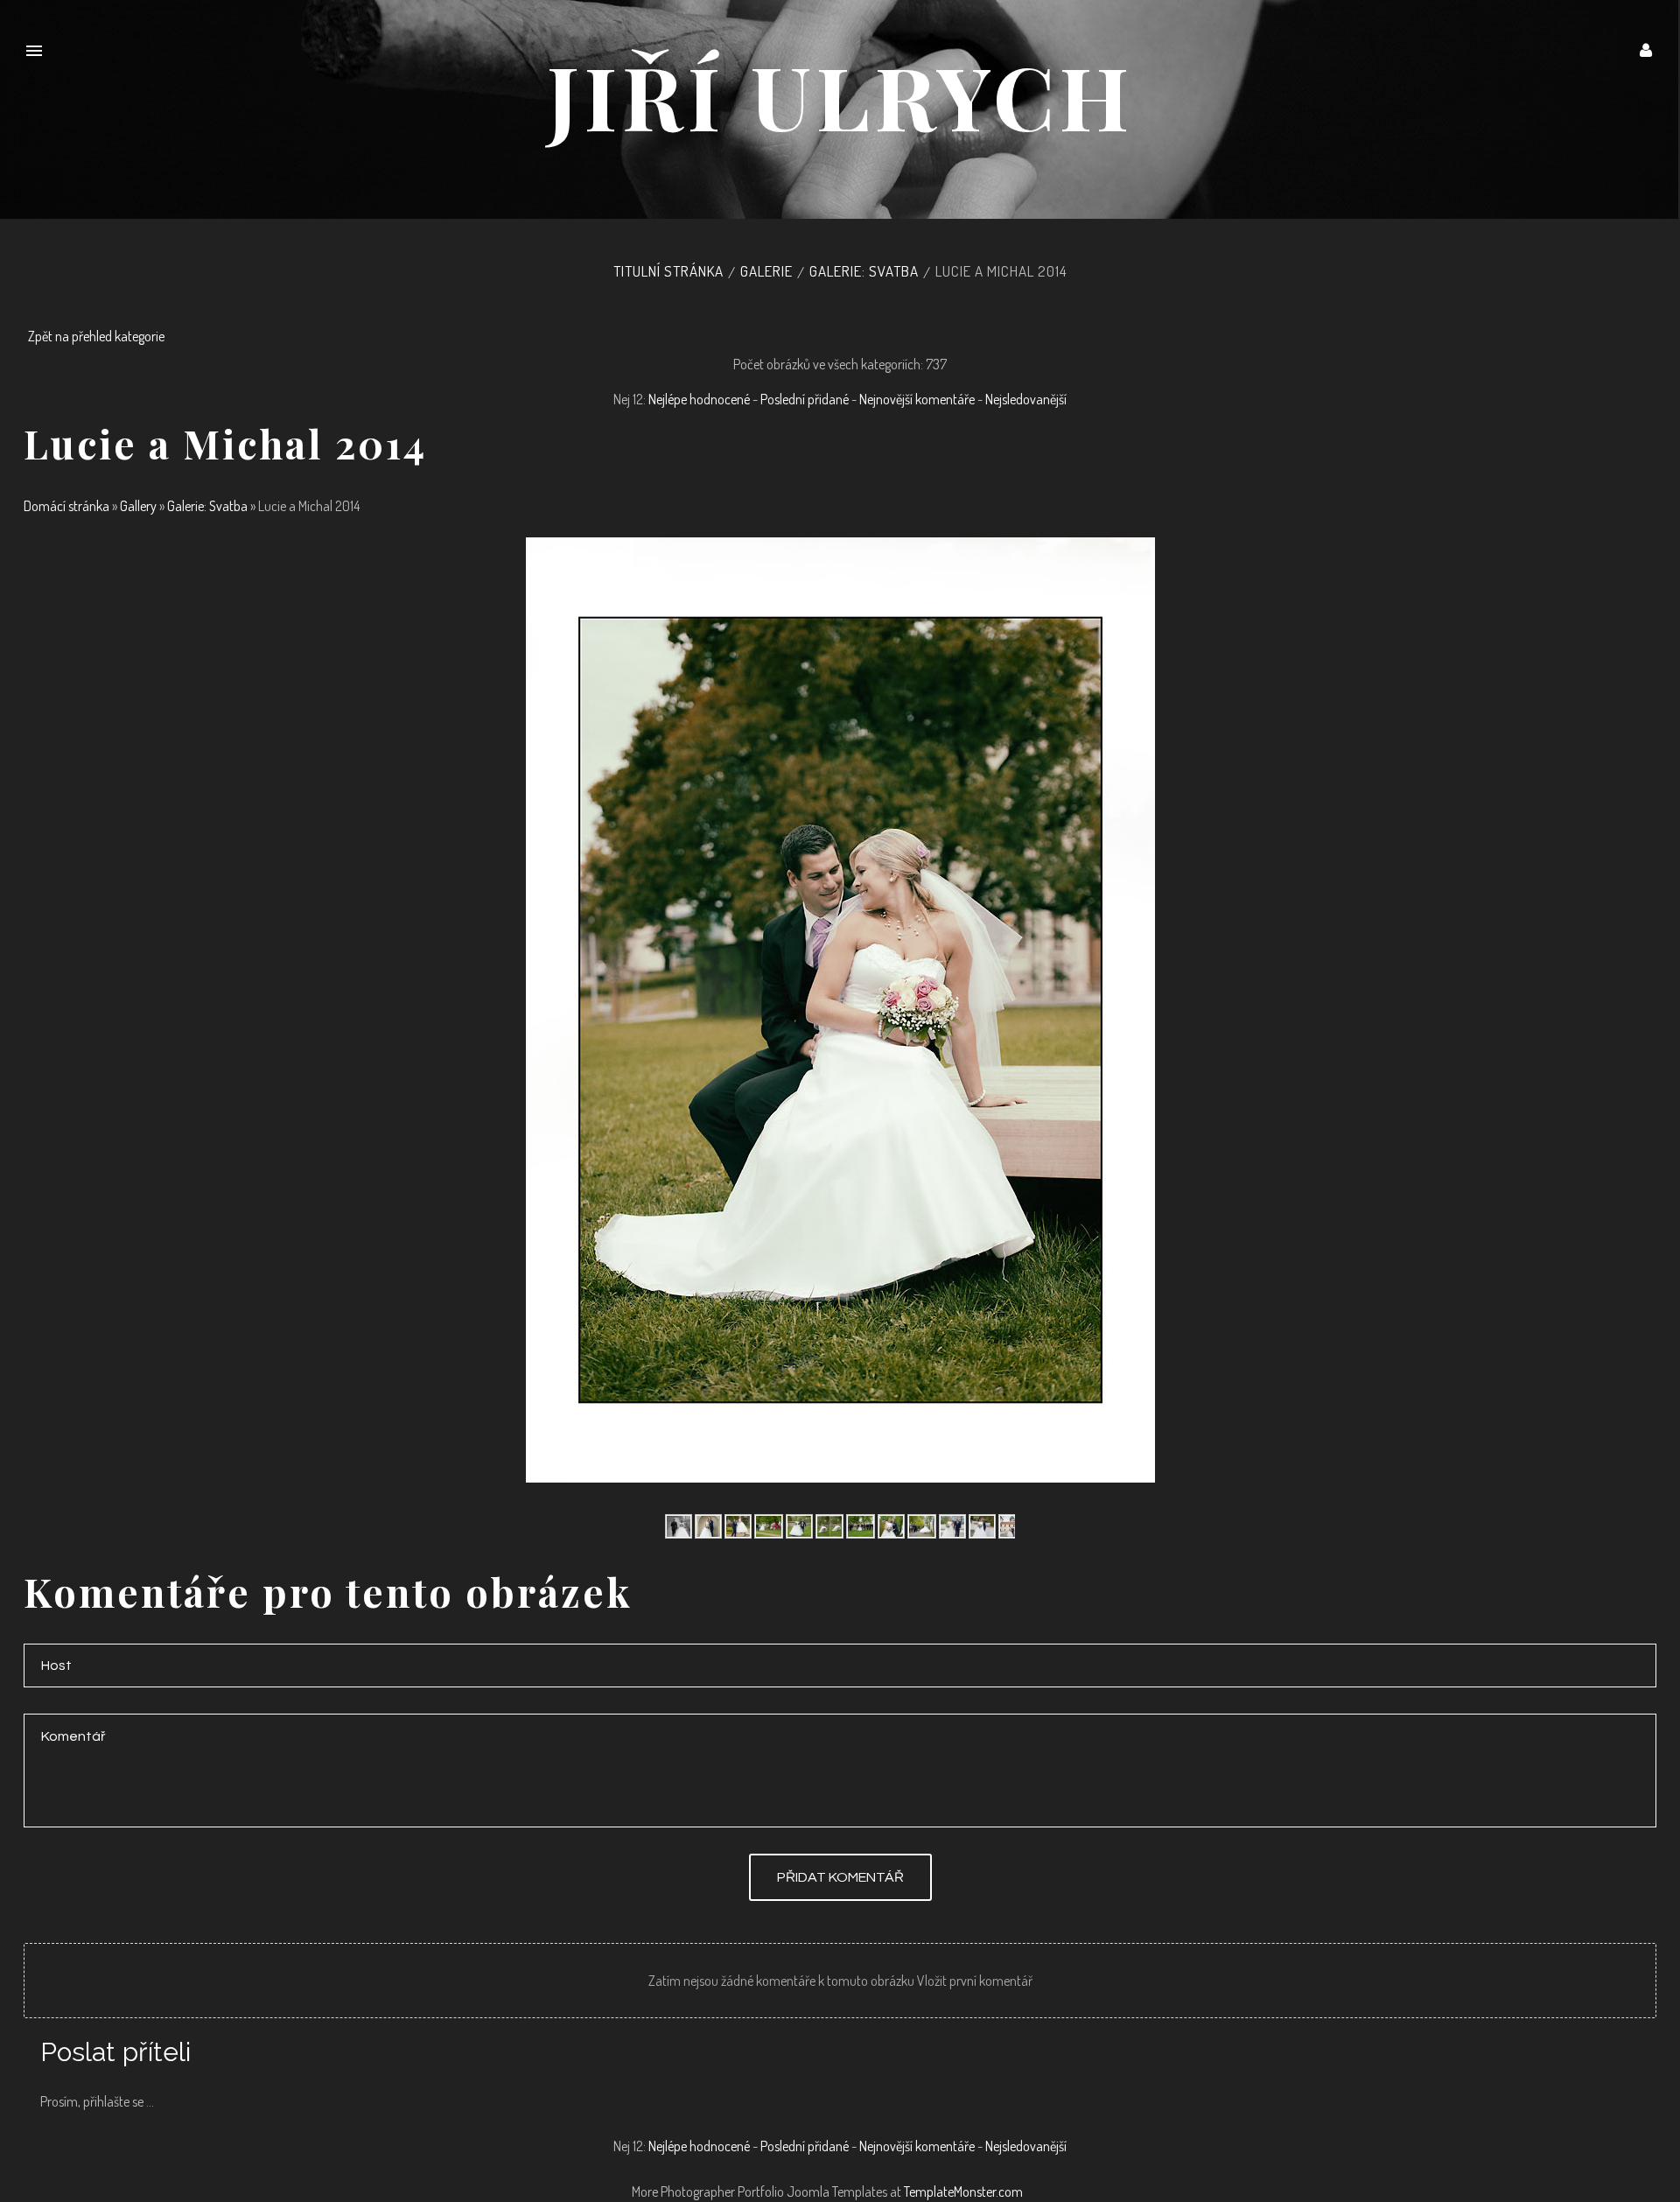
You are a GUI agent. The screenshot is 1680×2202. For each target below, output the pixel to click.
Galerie (766, 271)
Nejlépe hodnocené (699, 399)
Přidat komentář (840, 1877)
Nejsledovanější (1026, 399)
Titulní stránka (668, 271)
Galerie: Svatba (864, 271)
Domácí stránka (66, 506)
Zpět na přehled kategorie (96, 336)
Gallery (138, 506)
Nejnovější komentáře (917, 399)
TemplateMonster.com (963, 2191)
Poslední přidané (805, 399)
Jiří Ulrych (840, 95)
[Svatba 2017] (679, 1525)
